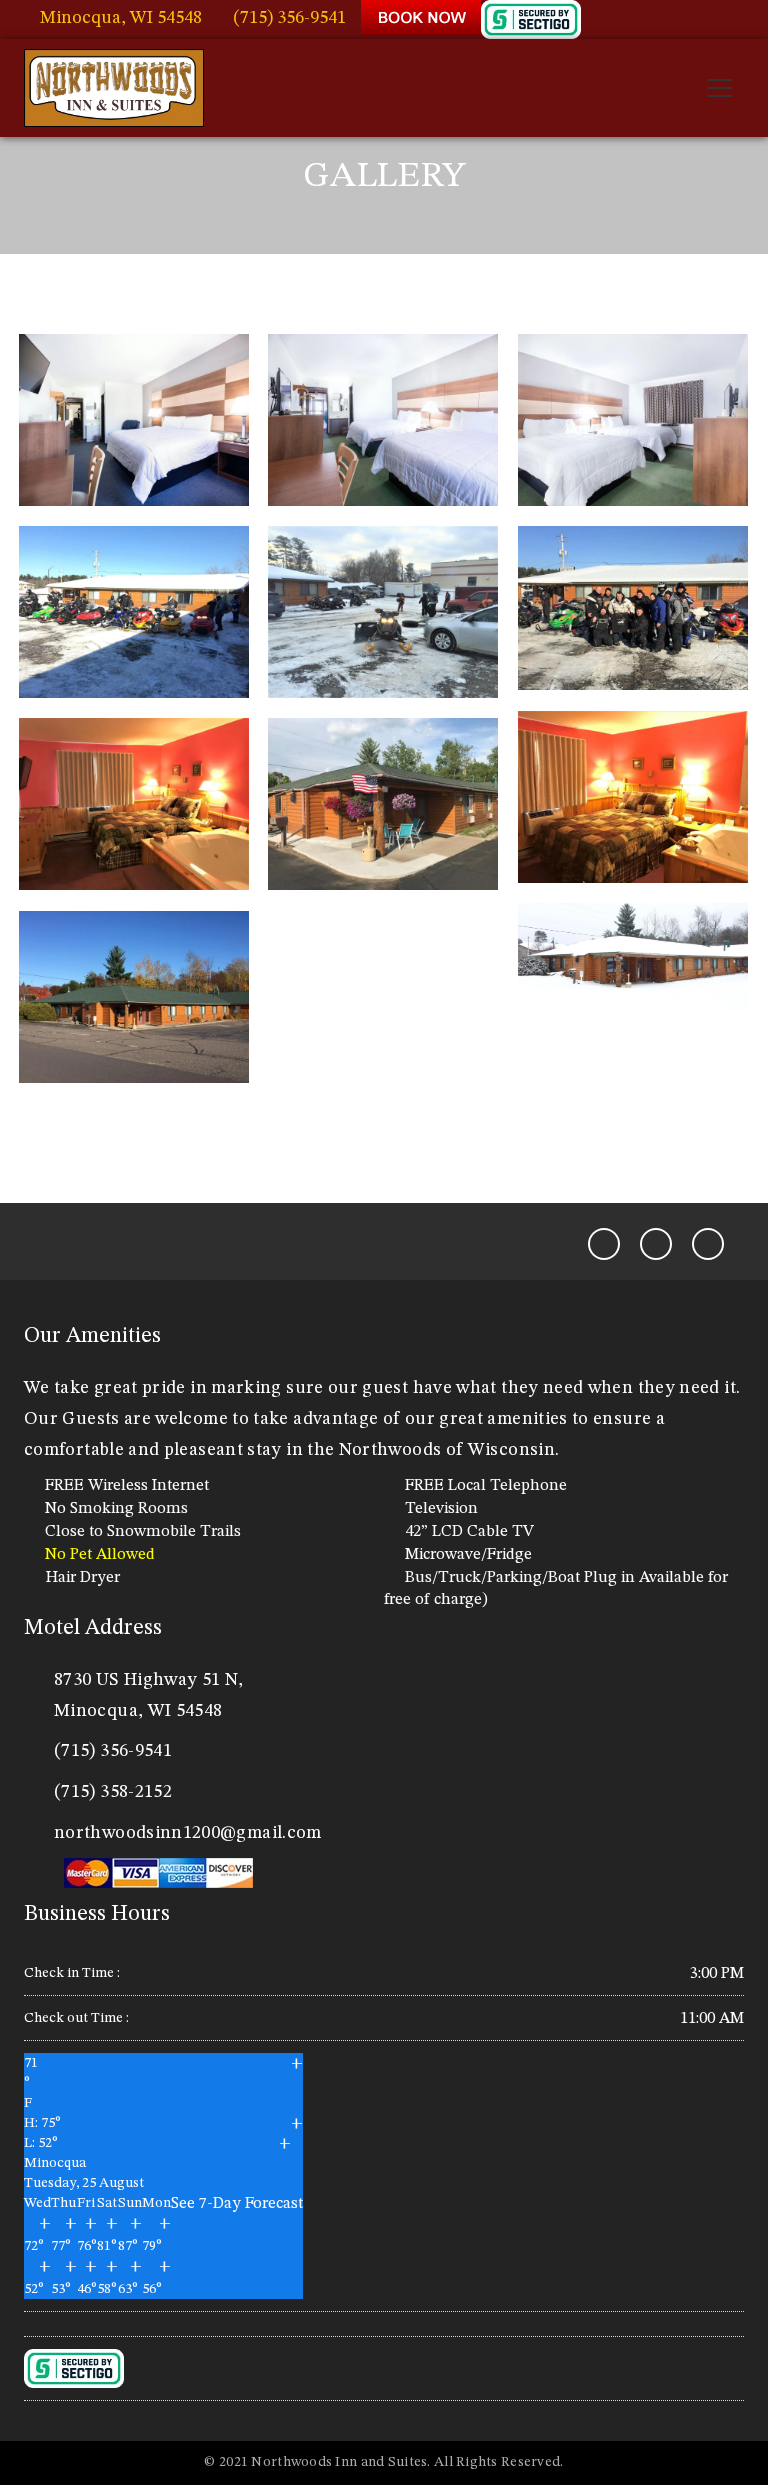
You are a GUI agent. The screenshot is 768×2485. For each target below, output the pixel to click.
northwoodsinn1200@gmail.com (188, 1833)
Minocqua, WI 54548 (121, 18)
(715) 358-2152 (113, 1792)
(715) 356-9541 (289, 18)
